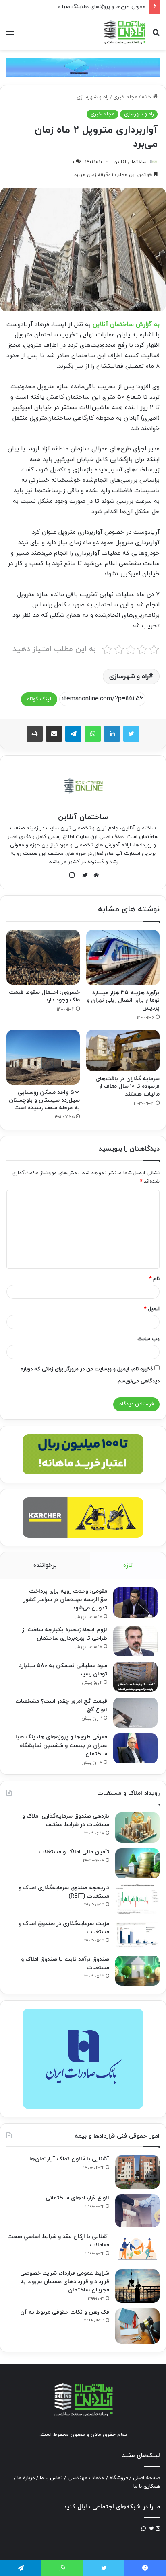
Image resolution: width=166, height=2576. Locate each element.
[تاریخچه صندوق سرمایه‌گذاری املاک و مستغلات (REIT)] (137, 1899)
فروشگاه (119, 2478)
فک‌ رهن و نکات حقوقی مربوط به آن (65, 2312)
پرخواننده (45, 1565)
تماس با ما (51, 2478)
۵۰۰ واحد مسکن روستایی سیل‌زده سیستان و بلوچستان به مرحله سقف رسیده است (44, 1100)
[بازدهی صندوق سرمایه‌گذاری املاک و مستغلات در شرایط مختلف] (137, 1828)
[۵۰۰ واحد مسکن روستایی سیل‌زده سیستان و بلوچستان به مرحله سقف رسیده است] (43, 1058)
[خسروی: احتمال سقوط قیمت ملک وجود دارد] (43, 957)
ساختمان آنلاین (130, 162)
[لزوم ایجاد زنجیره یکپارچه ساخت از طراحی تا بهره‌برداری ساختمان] (135, 1641)
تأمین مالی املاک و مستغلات (74, 1852)
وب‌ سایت (148, 1339)
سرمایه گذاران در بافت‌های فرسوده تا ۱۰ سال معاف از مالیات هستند (128, 1086)
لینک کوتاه (39, 699)
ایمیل (152, 1309)
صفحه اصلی (146, 2478)
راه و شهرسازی (93, 97)
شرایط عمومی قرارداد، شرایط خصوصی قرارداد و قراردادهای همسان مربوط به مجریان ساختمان (65, 2282)
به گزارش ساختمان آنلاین (126, 325)
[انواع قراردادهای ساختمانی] (137, 2211)
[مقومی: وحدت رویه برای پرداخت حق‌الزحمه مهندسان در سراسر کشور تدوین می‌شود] (135, 1602)
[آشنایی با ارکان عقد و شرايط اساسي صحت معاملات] (137, 2248)
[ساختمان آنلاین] (124, 32)
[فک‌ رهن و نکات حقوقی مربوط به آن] (137, 2326)
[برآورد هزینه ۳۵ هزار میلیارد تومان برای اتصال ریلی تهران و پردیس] (123, 957)
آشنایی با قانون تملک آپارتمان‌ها (69, 2159)
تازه (128, 1565)
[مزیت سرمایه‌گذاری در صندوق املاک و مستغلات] (137, 1935)
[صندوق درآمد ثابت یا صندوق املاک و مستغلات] (137, 1971)
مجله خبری (125, 97)
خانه (147, 97)
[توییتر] (131, 734)
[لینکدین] (112, 734)
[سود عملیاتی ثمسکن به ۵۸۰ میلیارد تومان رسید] (135, 1677)
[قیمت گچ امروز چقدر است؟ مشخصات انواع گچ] (135, 1713)
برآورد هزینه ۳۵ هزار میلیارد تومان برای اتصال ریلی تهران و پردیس (123, 1000)
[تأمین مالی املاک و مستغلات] (137, 1863)
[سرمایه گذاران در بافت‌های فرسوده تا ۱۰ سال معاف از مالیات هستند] (123, 1051)
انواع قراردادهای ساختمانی (77, 2198)
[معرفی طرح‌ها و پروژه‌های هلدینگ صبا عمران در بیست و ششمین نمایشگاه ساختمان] (135, 1748)
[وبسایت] (94, 875)
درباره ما (26, 2478)
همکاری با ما (147, 2486)
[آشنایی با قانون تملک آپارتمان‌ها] (137, 2172)
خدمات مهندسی (86, 2478)
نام (154, 1279)
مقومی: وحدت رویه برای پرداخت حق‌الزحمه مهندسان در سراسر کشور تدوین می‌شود (65, 1600)
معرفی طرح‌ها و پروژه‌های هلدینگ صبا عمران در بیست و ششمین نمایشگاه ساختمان (61, 1746)
